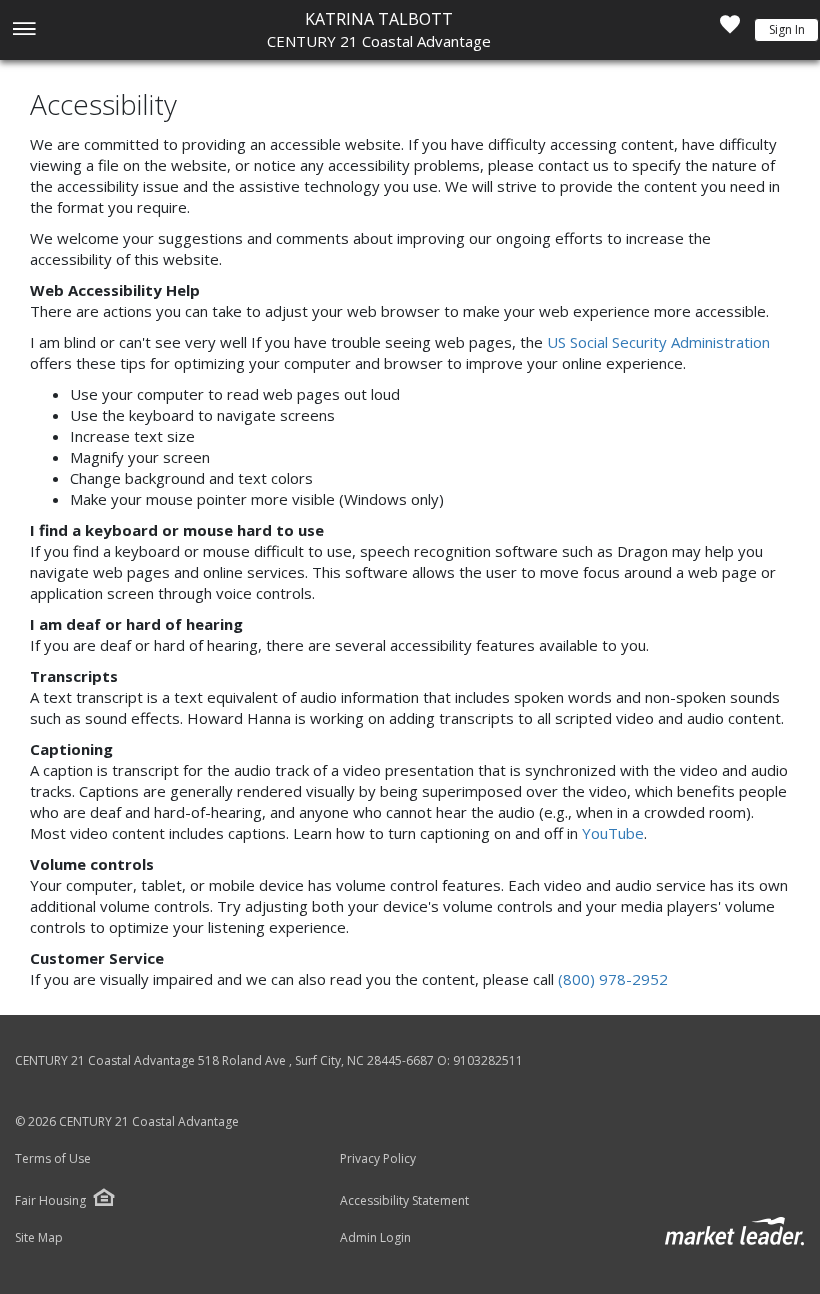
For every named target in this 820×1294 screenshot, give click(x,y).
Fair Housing (50, 1200)
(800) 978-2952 (613, 979)
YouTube (613, 833)
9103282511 (488, 1060)
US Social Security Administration (658, 342)
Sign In (787, 29)
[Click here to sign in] (730, 30)
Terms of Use (53, 1159)
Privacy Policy (378, 1159)
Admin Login (375, 1238)
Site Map (39, 1238)
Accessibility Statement (404, 1201)
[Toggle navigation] (23, 30)
